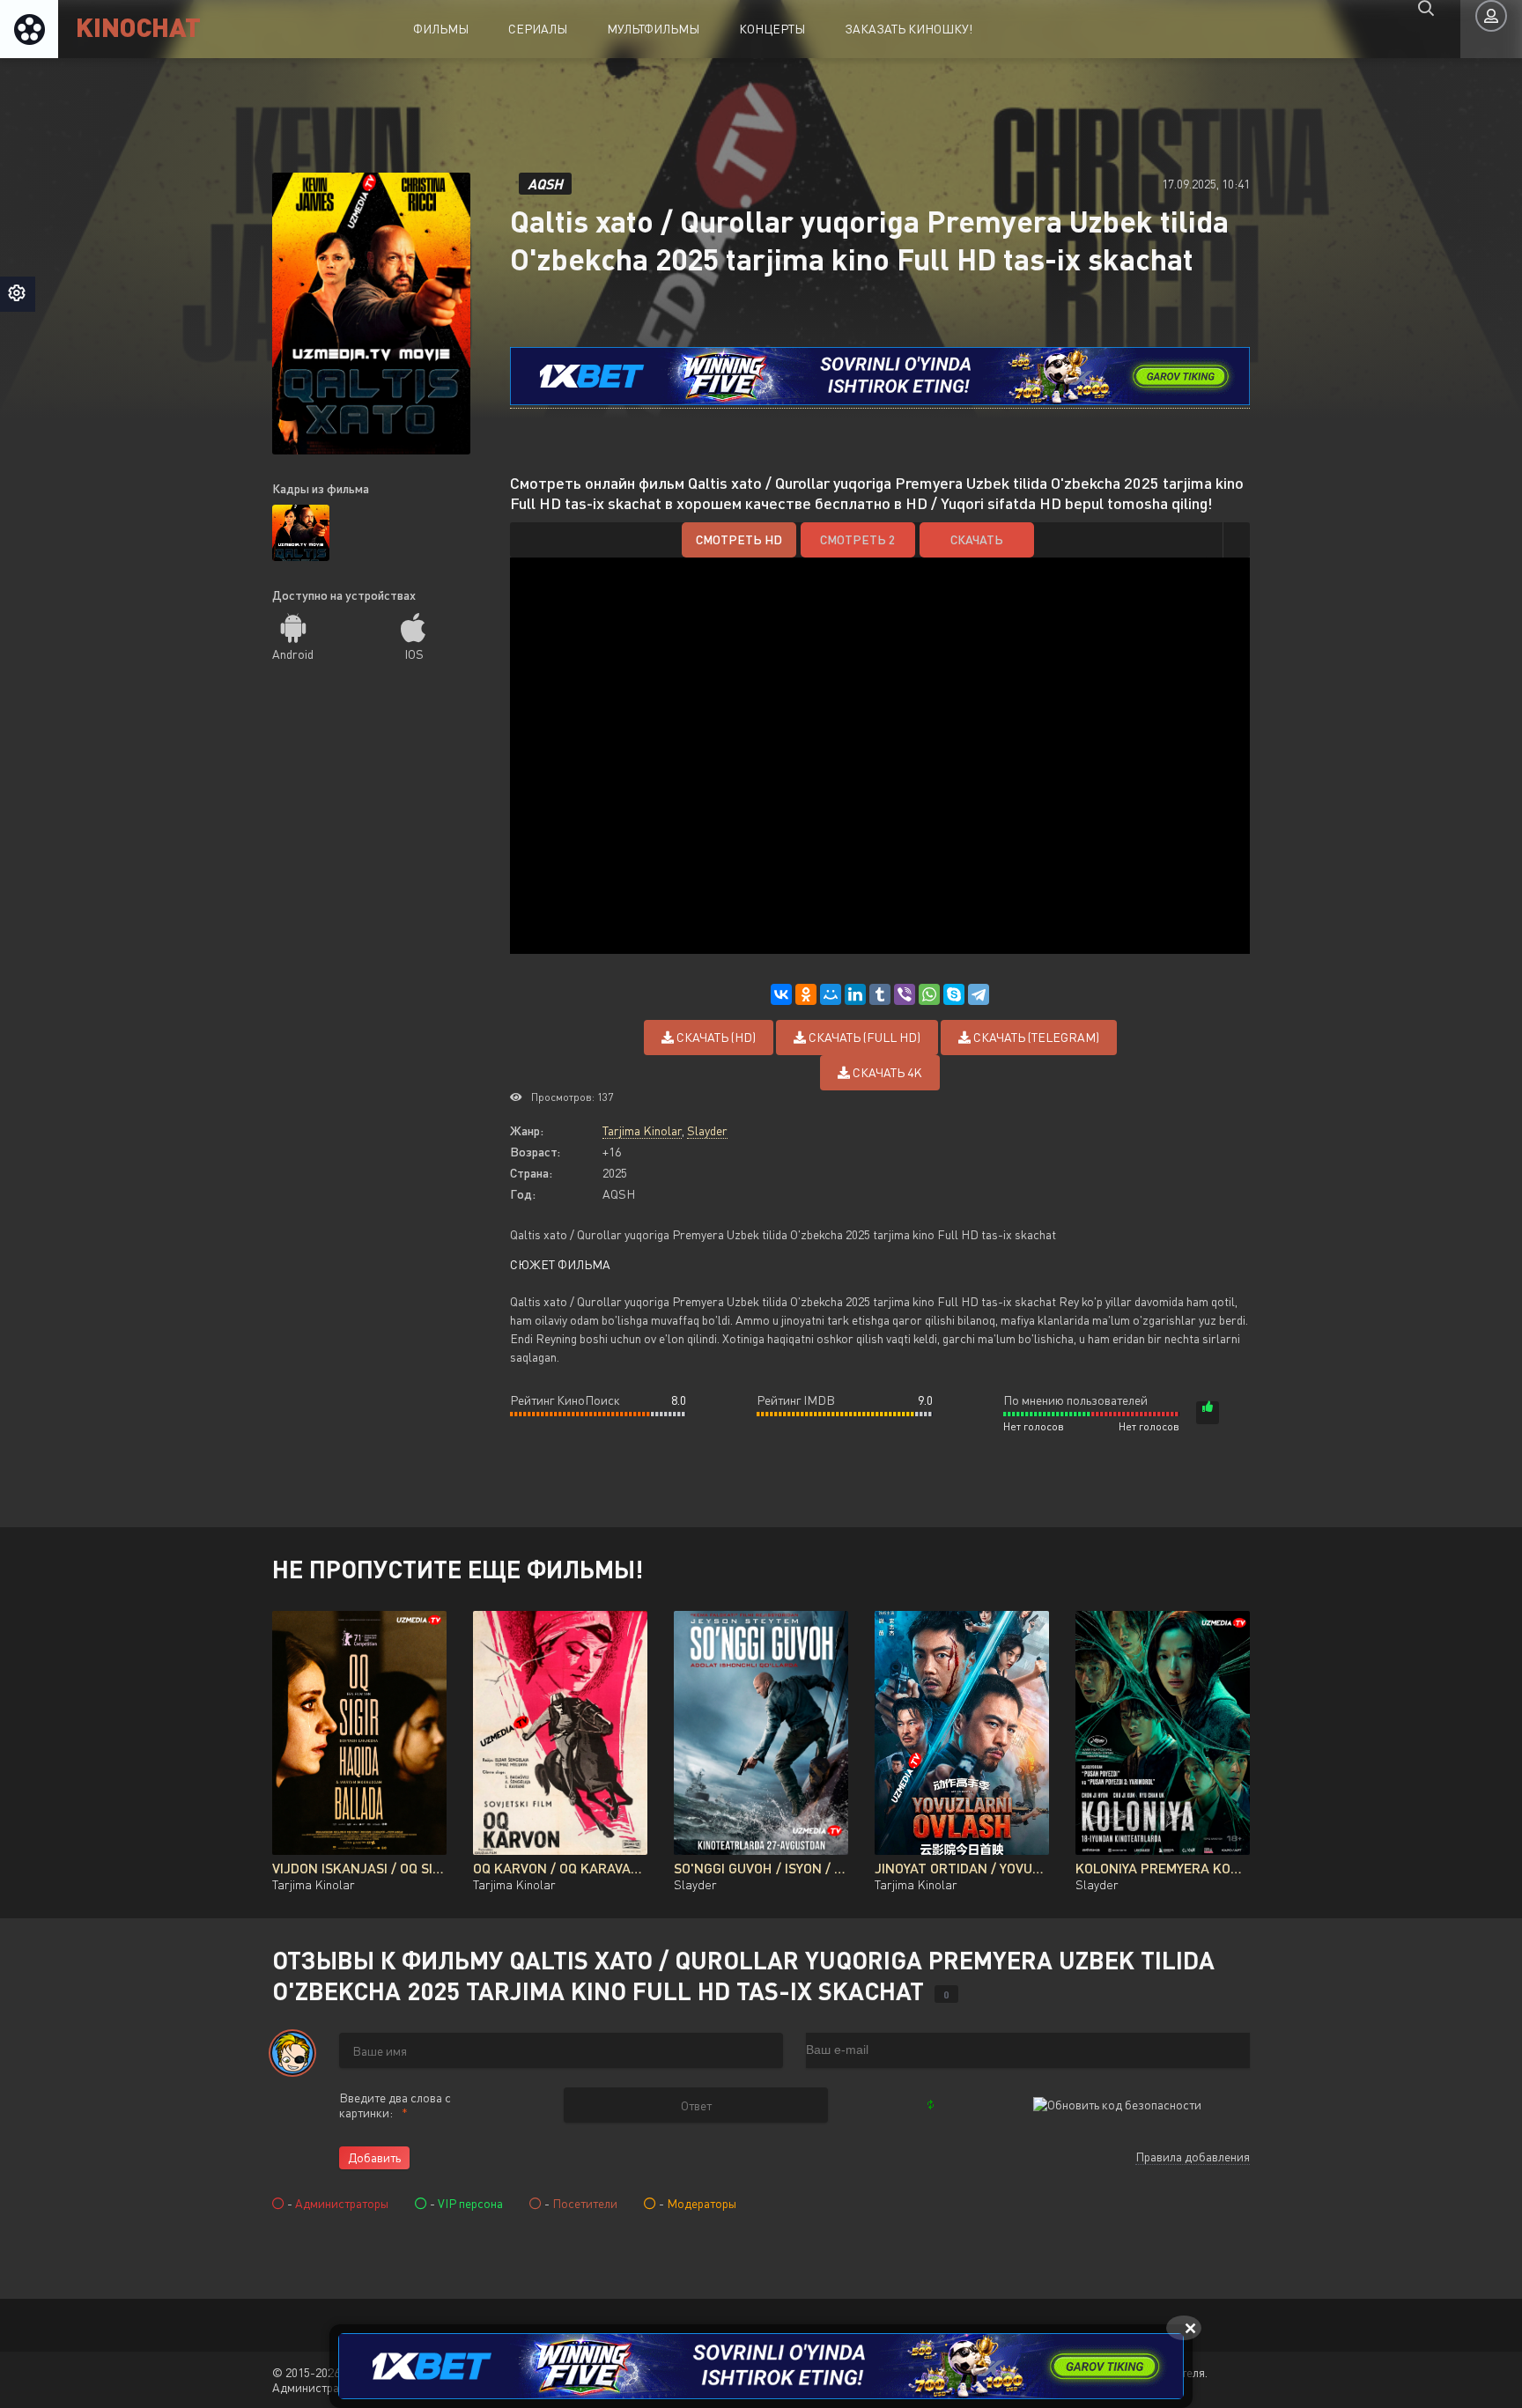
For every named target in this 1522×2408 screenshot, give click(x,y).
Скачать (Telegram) (1035, 1037)
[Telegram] (979, 994)
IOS (414, 654)
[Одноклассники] (806, 994)
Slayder (707, 1130)
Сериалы (538, 29)
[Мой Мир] (831, 994)
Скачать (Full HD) (863, 1037)
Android (293, 654)
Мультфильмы (653, 29)
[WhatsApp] (929, 994)
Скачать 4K (886, 1072)
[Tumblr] (880, 994)
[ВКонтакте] (781, 994)
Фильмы (441, 29)
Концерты (772, 29)
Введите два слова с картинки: (395, 2105)
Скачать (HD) (715, 1037)
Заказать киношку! (909, 29)
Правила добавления (1193, 2157)
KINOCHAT (138, 26)
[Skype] (954, 994)
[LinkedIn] (855, 994)
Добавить (374, 2157)
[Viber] (905, 994)
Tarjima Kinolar (642, 1130)
